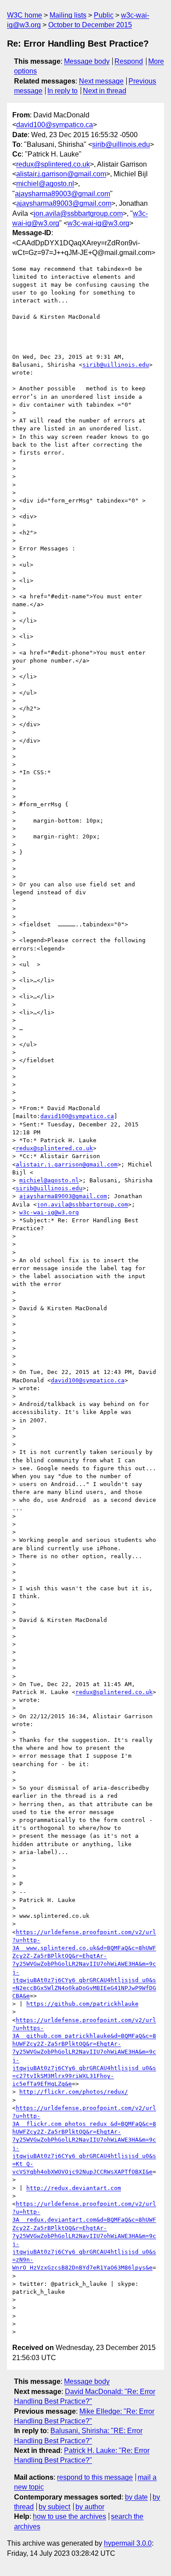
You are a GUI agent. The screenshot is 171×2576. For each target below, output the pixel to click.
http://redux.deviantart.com (74, 2188)
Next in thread (105, 91)
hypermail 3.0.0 (128, 2543)
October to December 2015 (90, 25)
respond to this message (95, 2477)
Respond (129, 61)
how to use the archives (69, 2516)
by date (136, 2497)
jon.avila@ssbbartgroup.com (78, 213)
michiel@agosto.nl (45, 184)
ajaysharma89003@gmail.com (62, 194)
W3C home (25, 15)
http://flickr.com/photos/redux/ (74, 2092)
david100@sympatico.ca (55, 125)
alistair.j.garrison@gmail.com (61, 174)
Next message (101, 81)
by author (90, 2507)
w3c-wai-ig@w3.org (98, 223)
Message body (87, 61)
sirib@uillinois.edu (121, 144)
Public (104, 15)
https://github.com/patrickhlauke (82, 2004)
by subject (54, 2507)
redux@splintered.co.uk (53, 164)
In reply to (62, 91)
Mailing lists (68, 15)
